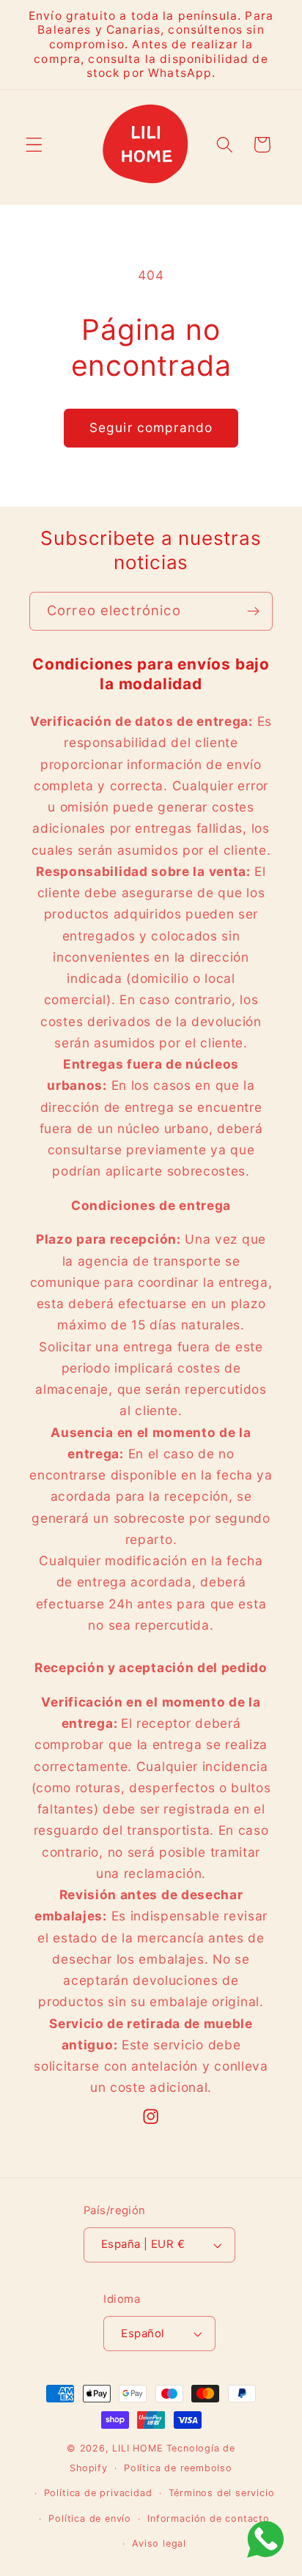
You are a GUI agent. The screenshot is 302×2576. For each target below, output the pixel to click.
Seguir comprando (151, 427)
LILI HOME (137, 2448)
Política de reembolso (178, 2468)
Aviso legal (159, 2543)
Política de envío (90, 2519)
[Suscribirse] (253, 612)
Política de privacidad (98, 2493)
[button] (34, 145)
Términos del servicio (222, 2493)
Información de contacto (209, 2519)
